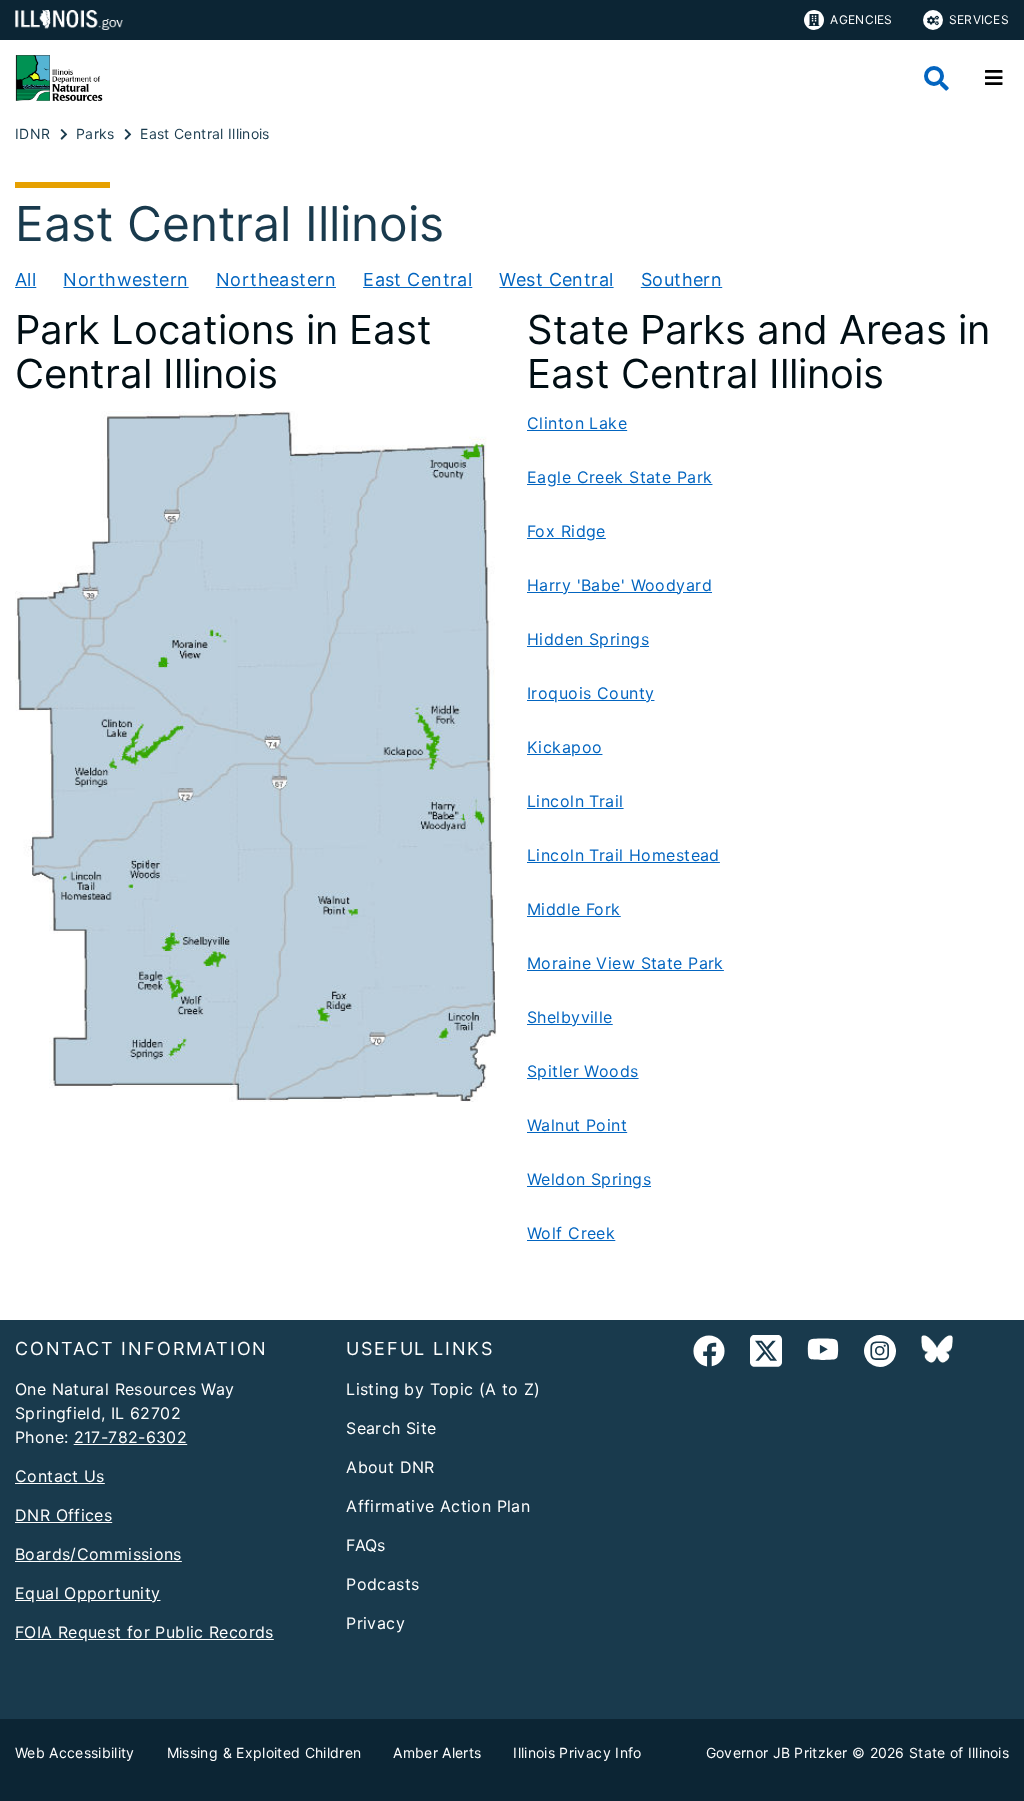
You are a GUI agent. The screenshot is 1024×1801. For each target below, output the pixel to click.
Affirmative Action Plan (438, 1506)
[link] (709, 1354)
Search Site (391, 1428)
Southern (681, 279)
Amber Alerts (437, 1752)
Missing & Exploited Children (264, 1752)
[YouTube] (823, 1354)
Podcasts (382, 1584)
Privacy (375, 1623)
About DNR (390, 1467)
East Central (417, 279)
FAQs (366, 1545)
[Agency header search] (936, 78)
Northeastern (276, 279)
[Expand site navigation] (994, 78)
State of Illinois (959, 1752)
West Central (556, 279)
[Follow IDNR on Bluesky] (937, 1354)
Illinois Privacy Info (577, 1752)
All (25, 279)
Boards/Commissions (98, 1554)
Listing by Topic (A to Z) (443, 1389)
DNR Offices (63, 1515)
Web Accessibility (75, 1752)
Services (979, 19)
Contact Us (60, 1476)
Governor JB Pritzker (777, 1752)
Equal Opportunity (87, 1593)
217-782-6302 (131, 1437)
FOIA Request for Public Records (144, 1632)
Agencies (861, 19)
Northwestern (125, 279)
